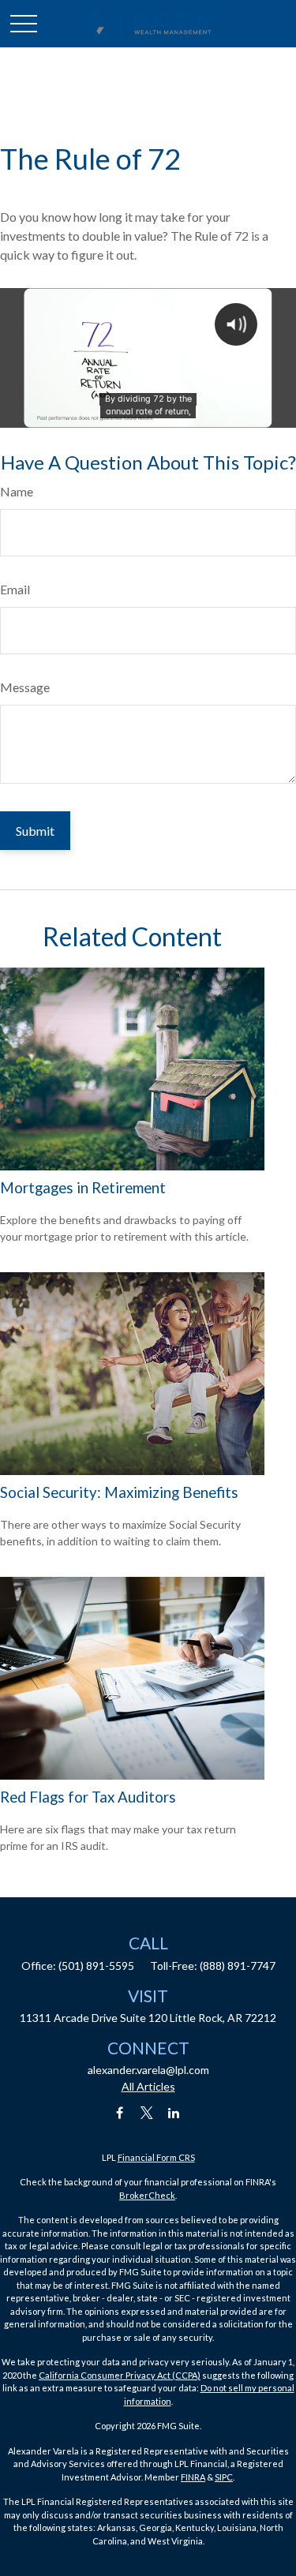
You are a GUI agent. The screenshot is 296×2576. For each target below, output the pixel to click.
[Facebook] (120, 2113)
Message (25, 687)
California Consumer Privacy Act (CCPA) (120, 2375)
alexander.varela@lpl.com (148, 2070)
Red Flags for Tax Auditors (88, 1797)
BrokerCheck (147, 2195)
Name (17, 491)
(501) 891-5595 (96, 1966)
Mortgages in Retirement (83, 1188)
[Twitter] (146, 2113)
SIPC (224, 2477)
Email (15, 589)
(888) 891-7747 (238, 1966)
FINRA (193, 2477)
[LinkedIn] (173, 2113)
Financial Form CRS (156, 2157)
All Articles (148, 2086)
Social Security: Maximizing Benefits (119, 1492)
